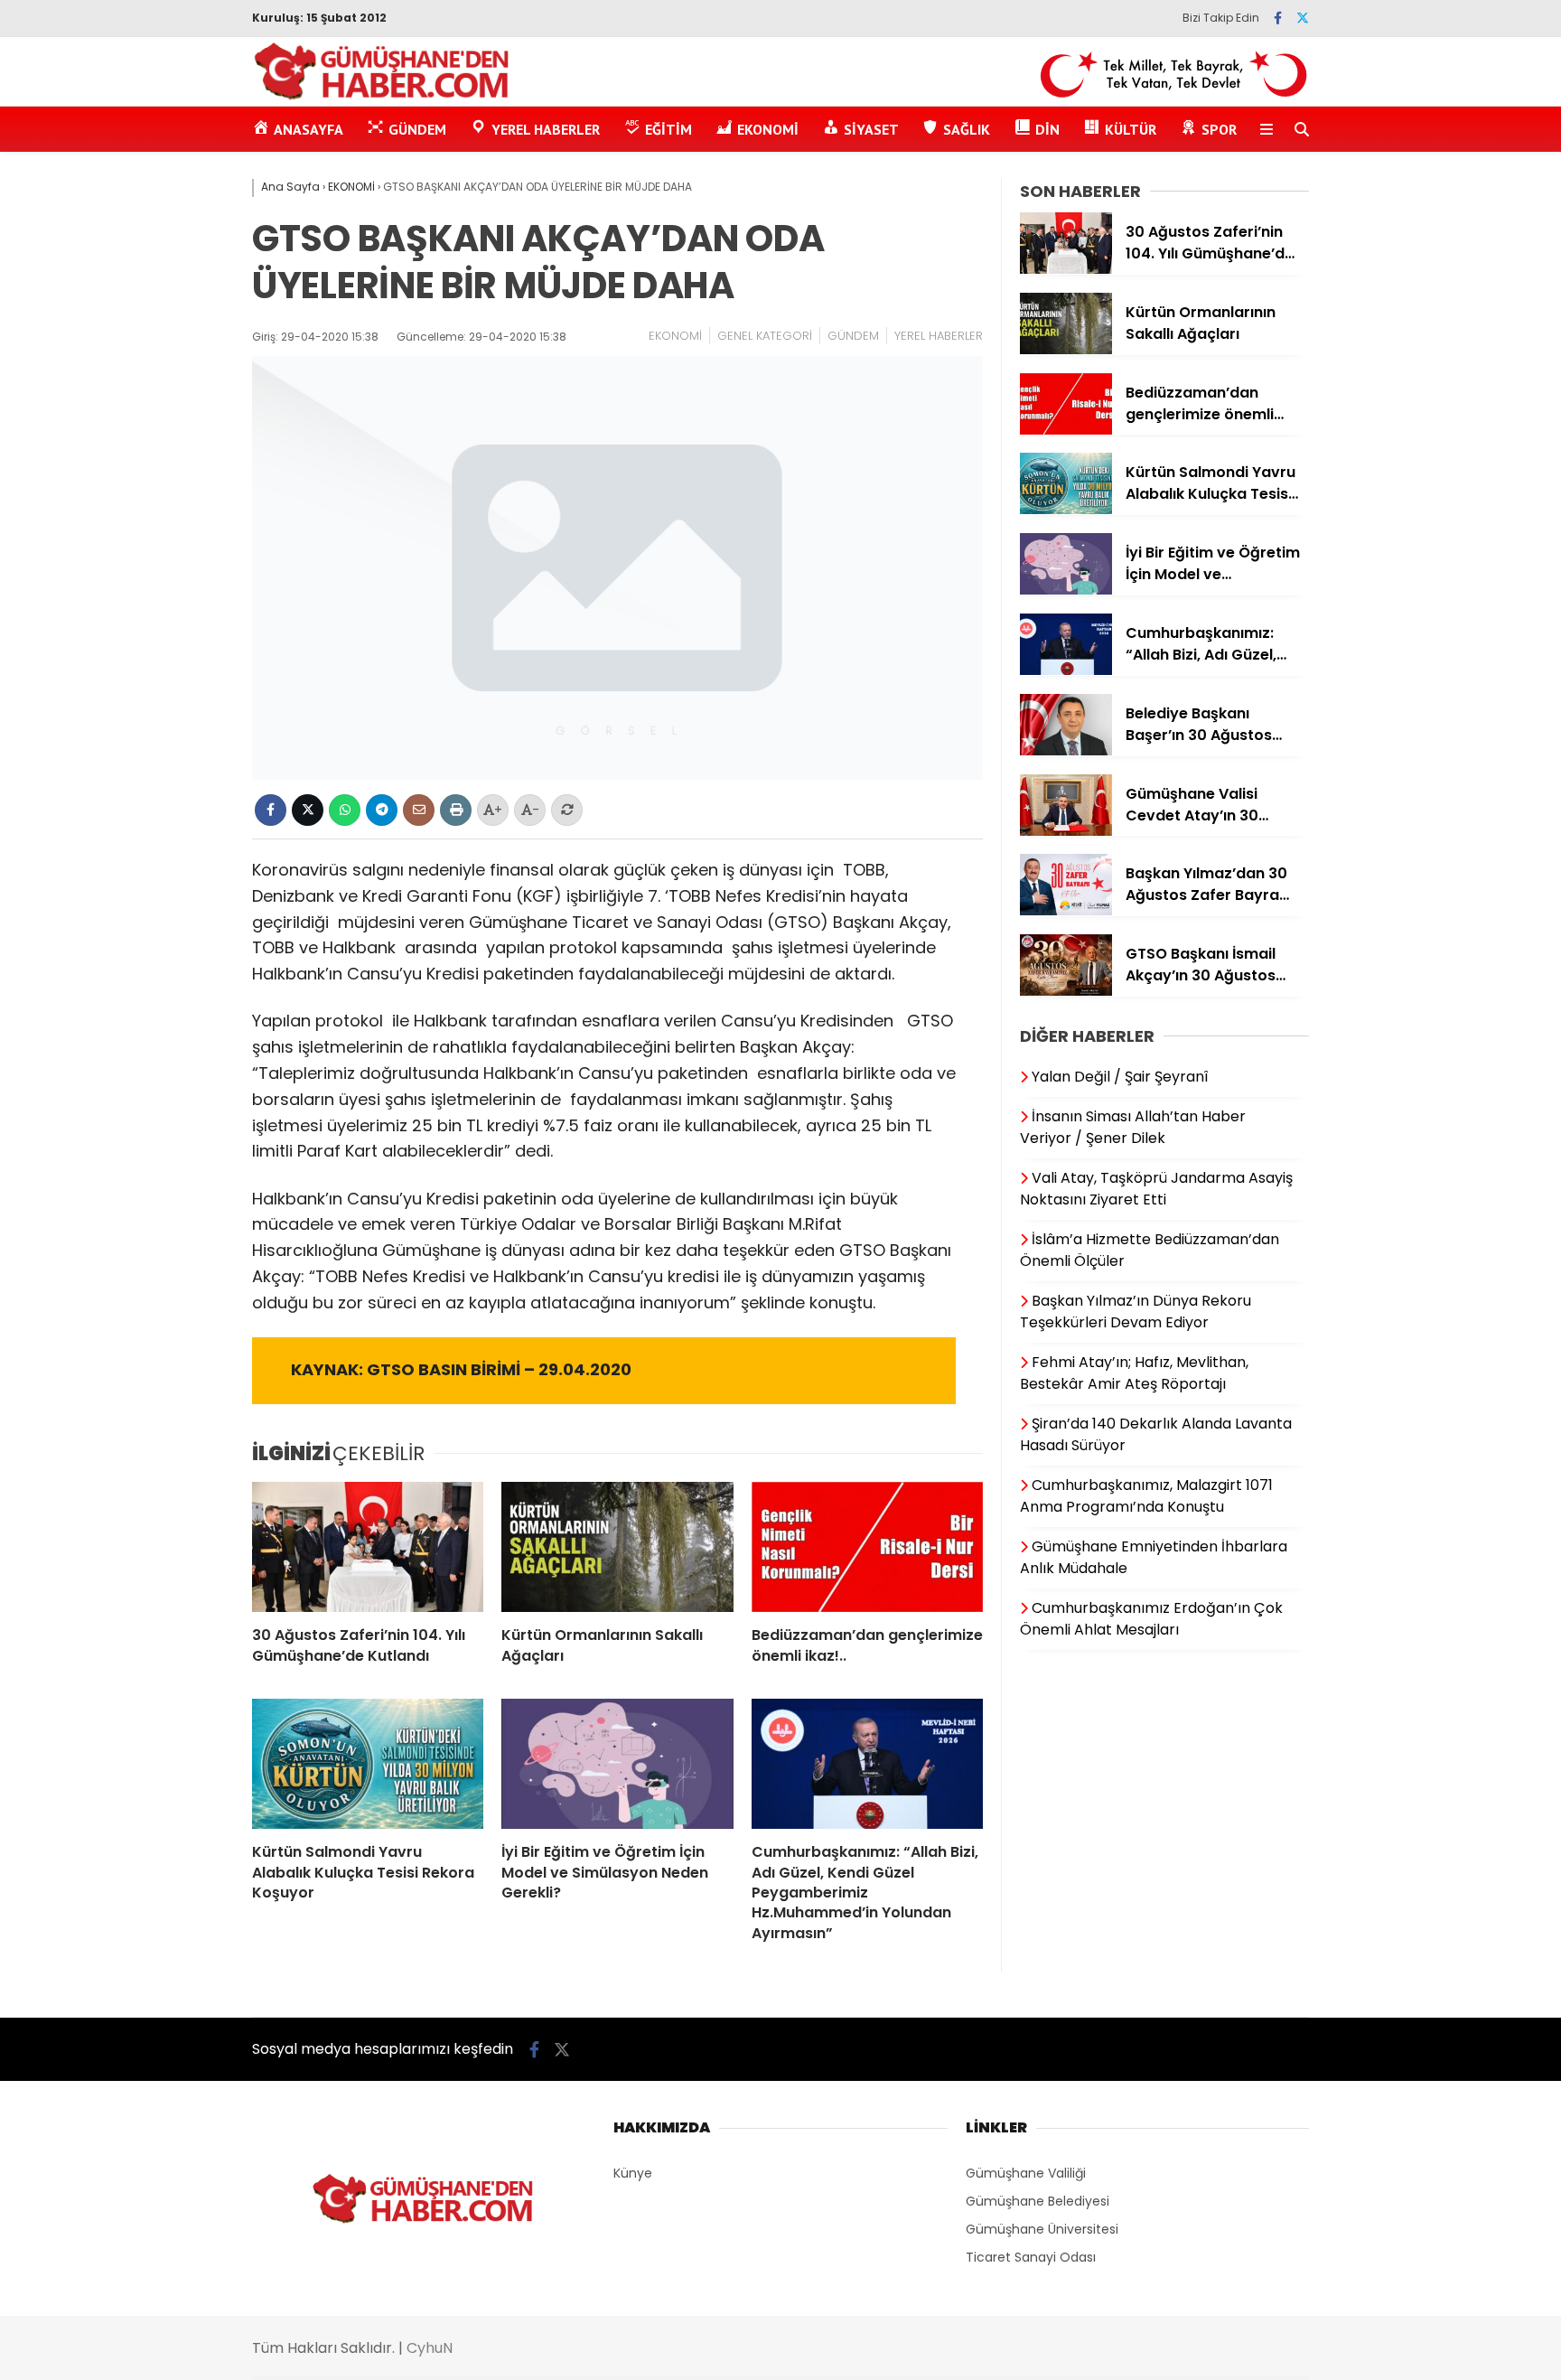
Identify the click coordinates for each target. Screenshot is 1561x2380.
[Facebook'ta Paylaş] (271, 810)
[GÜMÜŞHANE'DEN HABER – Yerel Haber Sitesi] (383, 97)
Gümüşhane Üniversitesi (1042, 2229)
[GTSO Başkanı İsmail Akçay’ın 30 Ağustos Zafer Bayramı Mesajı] (1066, 991)
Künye (633, 2173)
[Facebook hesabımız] (1278, 18)
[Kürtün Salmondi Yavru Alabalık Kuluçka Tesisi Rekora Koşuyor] (368, 1764)
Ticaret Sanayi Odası (1031, 2257)
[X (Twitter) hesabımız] (1303, 18)
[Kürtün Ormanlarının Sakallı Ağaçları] (617, 1547)
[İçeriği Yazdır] (456, 810)
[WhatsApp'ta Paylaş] (345, 810)
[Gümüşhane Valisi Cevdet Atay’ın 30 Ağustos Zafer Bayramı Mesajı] (1066, 831)
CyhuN (430, 2348)
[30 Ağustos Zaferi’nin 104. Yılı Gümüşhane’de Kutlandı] (368, 1547)
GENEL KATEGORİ (765, 336)
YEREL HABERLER (939, 336)
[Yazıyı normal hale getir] (567, 810)
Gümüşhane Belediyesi (1038, 2201)
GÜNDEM (853, 336)
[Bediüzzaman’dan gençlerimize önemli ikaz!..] (867, 1547)
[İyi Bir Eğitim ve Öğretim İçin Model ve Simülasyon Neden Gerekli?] (617, 1764)
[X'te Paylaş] (308, 810)
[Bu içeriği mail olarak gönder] (419, 810)
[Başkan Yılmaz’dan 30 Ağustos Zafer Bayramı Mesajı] (1066, 911)
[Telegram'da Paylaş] (382, 810)
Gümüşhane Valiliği (1026, 2173)
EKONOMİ (675, 336)
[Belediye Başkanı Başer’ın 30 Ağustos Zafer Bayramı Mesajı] (1066, 751)
